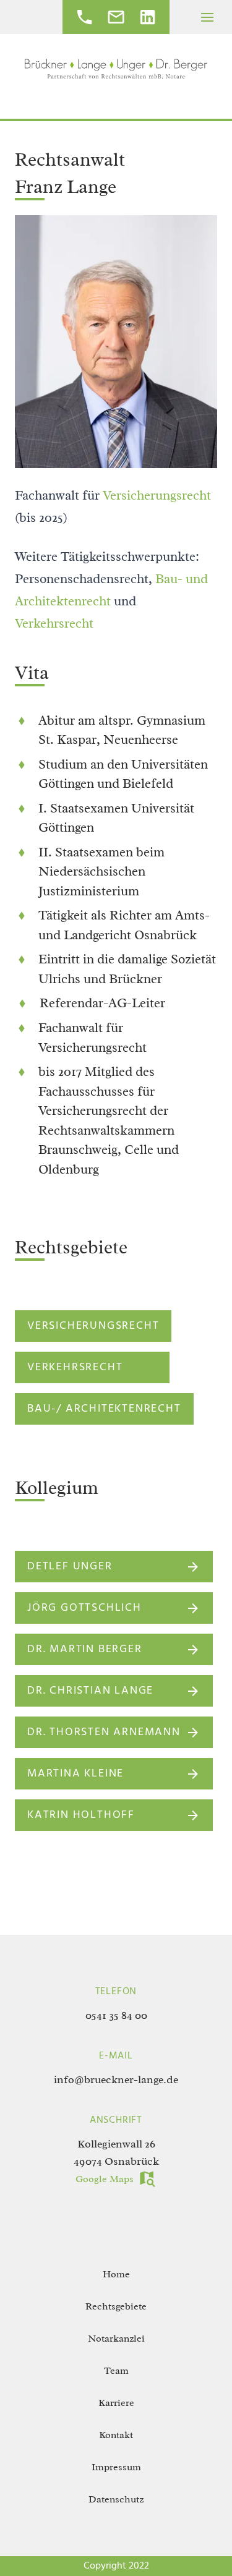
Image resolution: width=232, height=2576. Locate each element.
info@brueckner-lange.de (116, 2079)
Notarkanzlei (116, 2339)
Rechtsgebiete (116, 2306)
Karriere (116, 2403)
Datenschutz (116, 2499)
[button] (207, 17)
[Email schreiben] (116, 21)
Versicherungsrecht (157, 495)
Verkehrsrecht (54, 623)
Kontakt (116, 2435)
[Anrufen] (84, 21)
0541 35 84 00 (116, 2015)
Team (116, 2371)
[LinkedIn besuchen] (148, 21)
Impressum (116, 2467)
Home (116, 2274)
